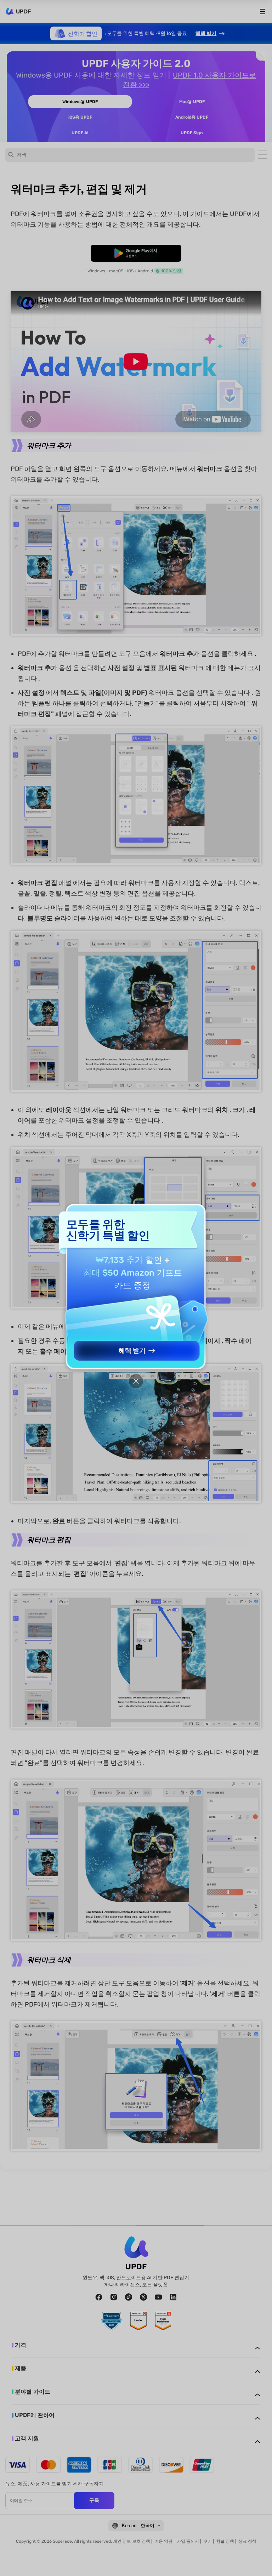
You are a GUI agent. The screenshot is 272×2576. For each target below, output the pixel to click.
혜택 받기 (132, 1351)
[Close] (136, 1381)
